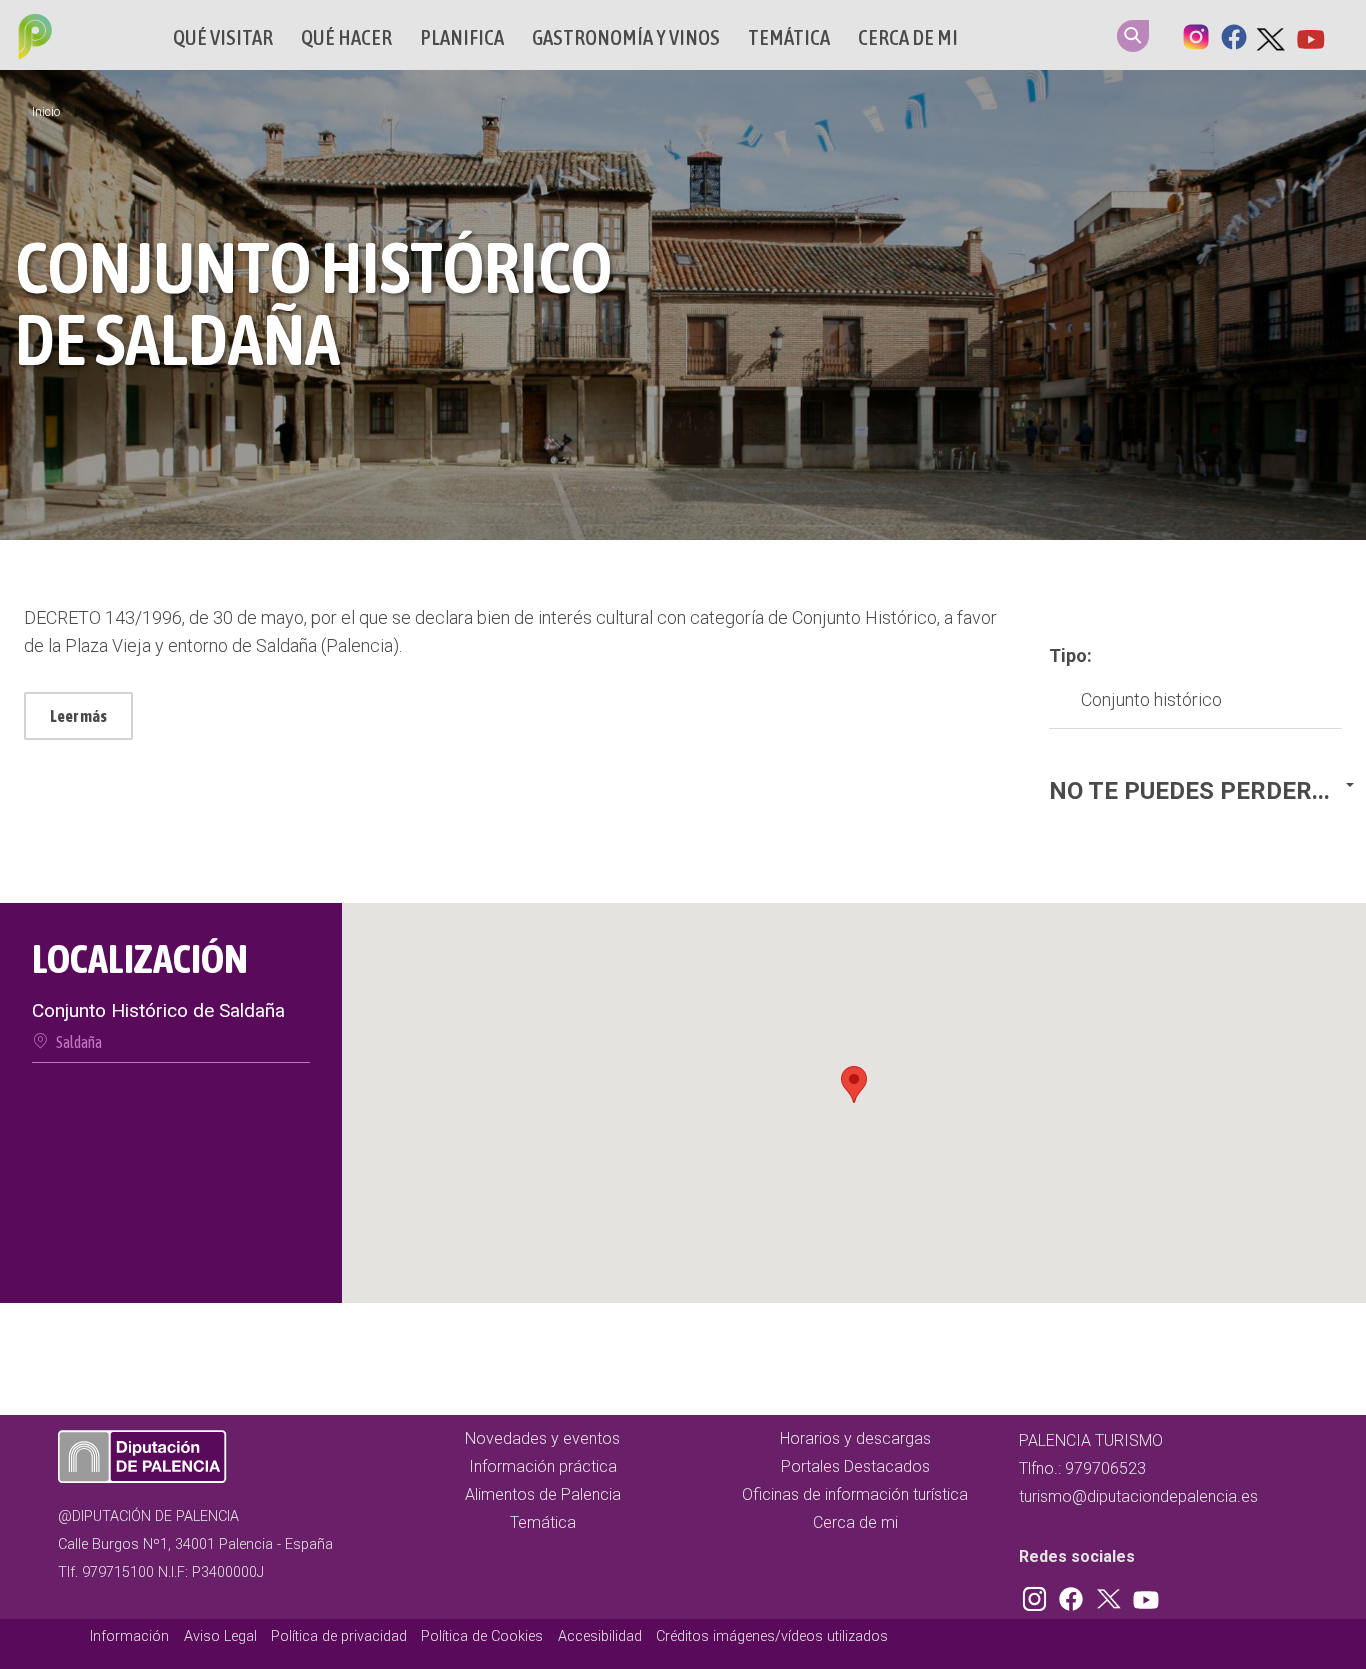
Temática (789, 37)
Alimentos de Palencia (543, 1494)
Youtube (1310, 35)
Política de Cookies (482, 1636)
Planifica (462, 37)
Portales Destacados (855, 1466)
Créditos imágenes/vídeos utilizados (772, 1636)
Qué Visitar (223, 37)
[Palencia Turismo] (31, 39)
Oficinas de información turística (855, 1494)
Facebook (1234, 35)
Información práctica (543, 1466)
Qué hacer (346, 37)
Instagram (1196, 35)
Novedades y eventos (542, 1438)
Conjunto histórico (1151, 699)
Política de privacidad (339, 1636)
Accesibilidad (600, 1636)
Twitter (1272, 35)
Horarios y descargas (855, 1438)
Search (1133, 36)
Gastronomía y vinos (626, 37)
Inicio (46, 112)
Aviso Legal (220, 1636)
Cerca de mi (908, 37)
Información (129, 1636)
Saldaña (79, 1042)
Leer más (78, 716)
